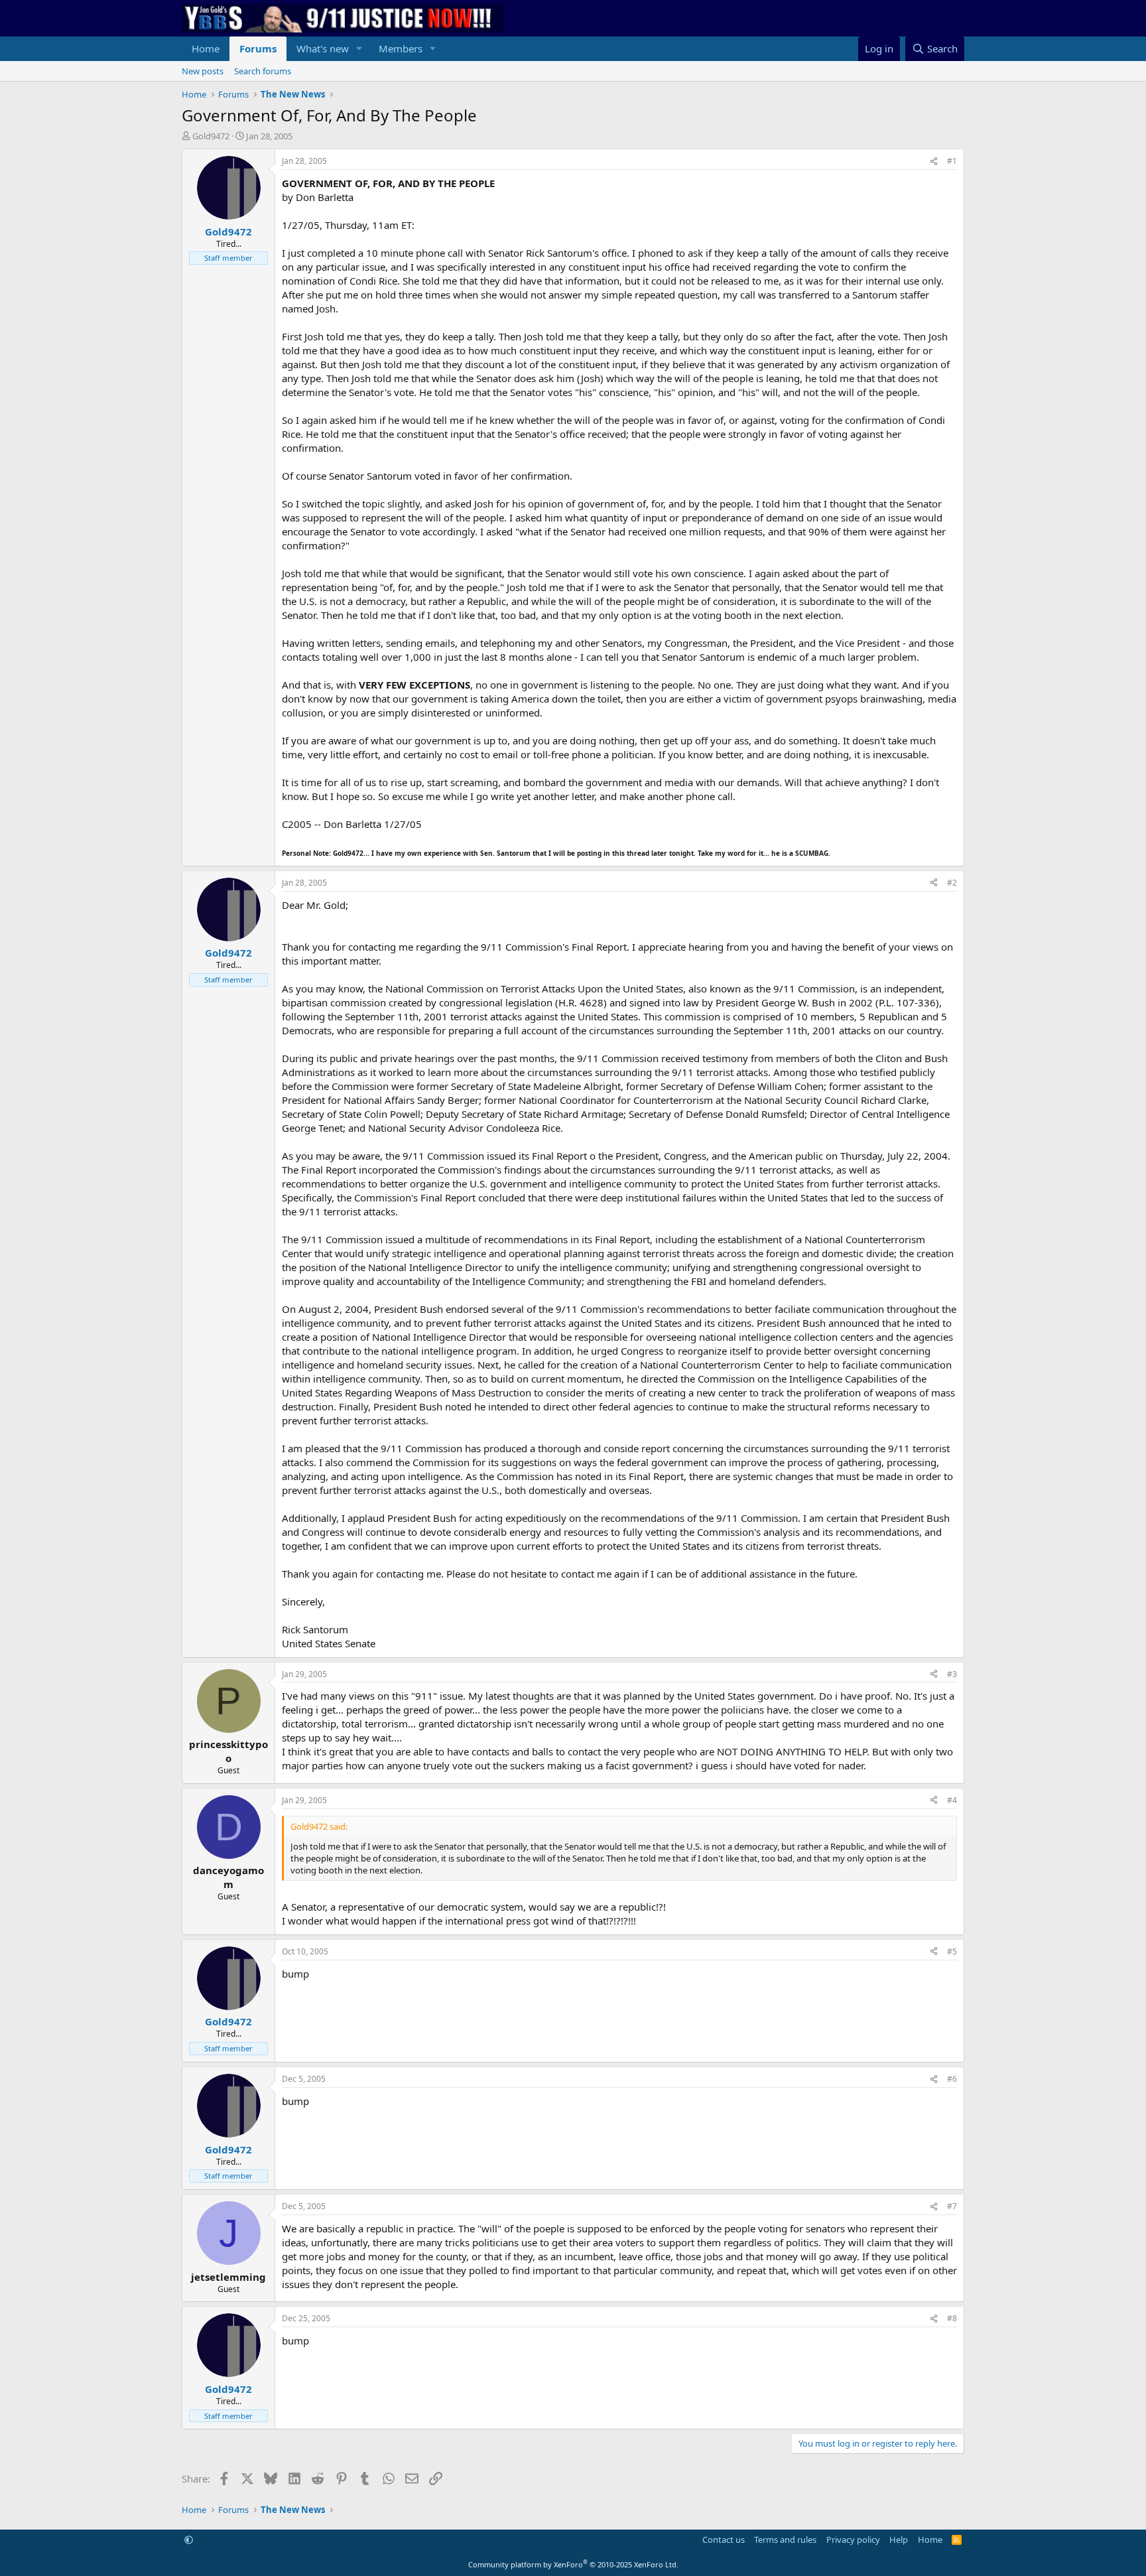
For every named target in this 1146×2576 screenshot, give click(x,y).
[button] (359, 49)
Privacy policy (853, 2540)
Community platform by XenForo (573, 2564)
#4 (952, 1800)
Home (206, 48)
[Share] (934, 162)
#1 (952, 161)
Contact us (724, 2540)
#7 (952, 2206)
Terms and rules (785, 2540)
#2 (952, 883)
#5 (952, 1951)
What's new (323, 48)
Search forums (263, 71)
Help (899, 2540)
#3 (952, 1674)
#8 (952, 2318)
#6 (952, 2079)
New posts (203, 71)
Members (401, 48)
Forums (258, 48)
